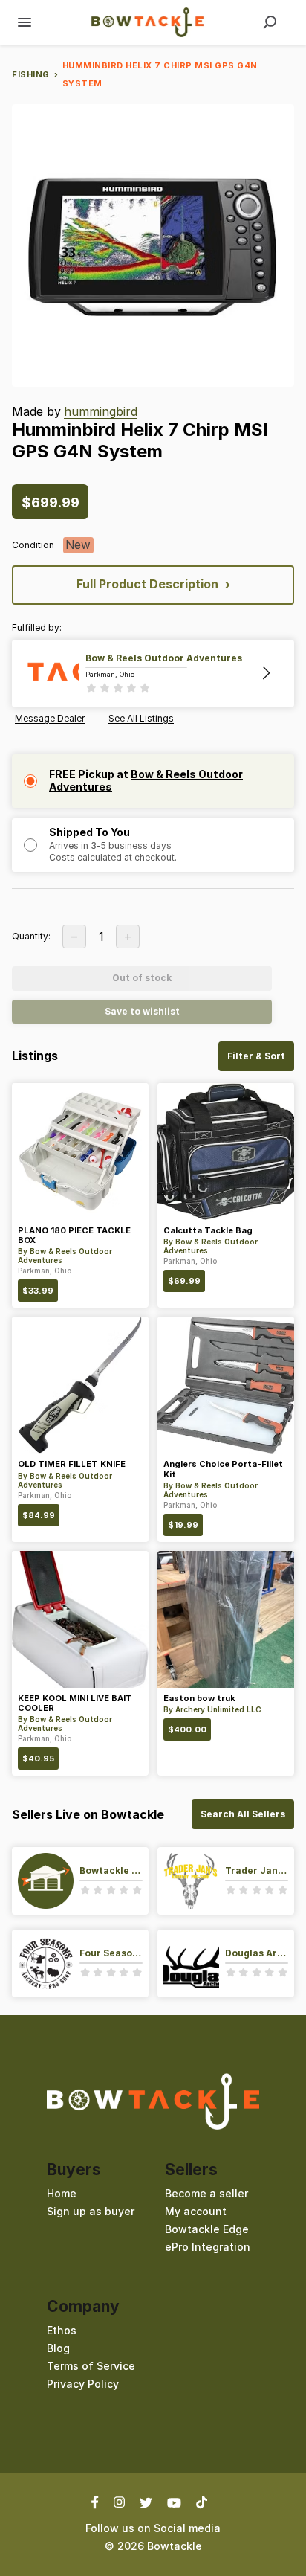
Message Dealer (50, 719)
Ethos (62, 2330)
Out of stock (142, 978)
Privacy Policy (83, 2384)
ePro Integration (208, 2247)
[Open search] (270, 22)
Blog (58, 2348)
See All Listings (141, 719)
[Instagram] (119, 2502)
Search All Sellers (243, 1814)
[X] (146, 2502)
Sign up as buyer (91, 2211)
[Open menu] (25, 22)
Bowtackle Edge (207, 2229)
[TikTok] (202, 2502)
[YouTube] (174, 2502)
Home (62, 2193)
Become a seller (206, 2193)
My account (196, 2211)
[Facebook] (99, 2502)
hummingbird (101, 412)
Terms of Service (91, 2366)
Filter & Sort (256, 1056)
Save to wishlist (142, 1011)
